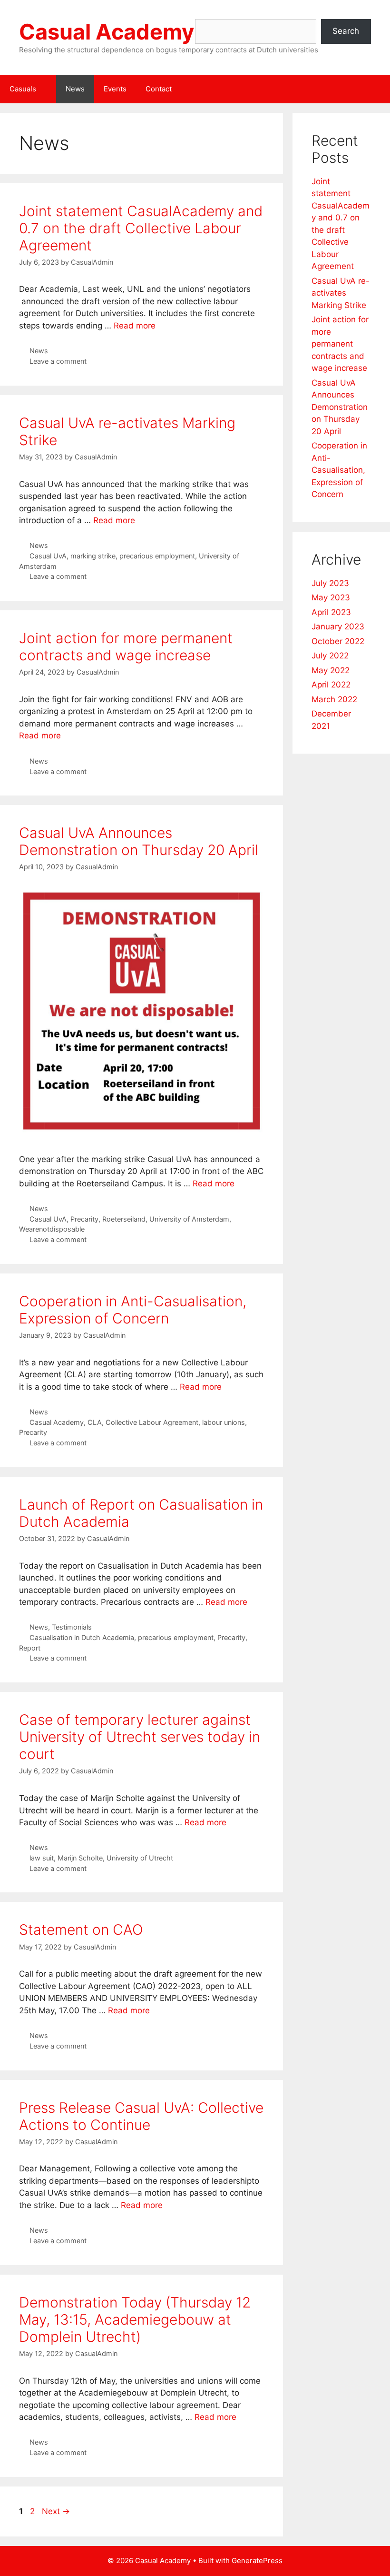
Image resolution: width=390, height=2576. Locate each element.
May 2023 (331, 597)
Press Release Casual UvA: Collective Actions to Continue (141, 2116)
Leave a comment (58, 361)
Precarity (84, 1219)
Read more (135, 326)
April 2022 (331, 685)
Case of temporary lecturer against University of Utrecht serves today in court (140, 1737)
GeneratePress (257, 2561)
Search (346, 31)
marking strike (93, 556)
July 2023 (330, 583)
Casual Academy (107, 32)
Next (56, 2511)
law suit (42, 1858)
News (75, 89)
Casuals (23, 89)
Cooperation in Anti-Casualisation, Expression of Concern (133, 1310)
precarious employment (157, 556)
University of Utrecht (140, 1858)
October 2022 (338, 641)
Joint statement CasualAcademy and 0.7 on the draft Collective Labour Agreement (141, 228)
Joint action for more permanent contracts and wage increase (126, 646)
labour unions (224, 1422)
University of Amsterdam (189, 1219)
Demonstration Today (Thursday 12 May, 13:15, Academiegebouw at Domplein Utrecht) (135, 2319)
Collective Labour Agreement (152, 1422)
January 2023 (338, 627)
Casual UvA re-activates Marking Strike (341, 293)
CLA (95, 1422)
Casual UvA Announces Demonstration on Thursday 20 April (139, 841)
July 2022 (330, 656)
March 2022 (334, 699)
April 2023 (331, 612)
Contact (159, 89)
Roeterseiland (124, 1219)
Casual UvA (48, 556)
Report (30, 1648)
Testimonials (72, 1627)
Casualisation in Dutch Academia (82, 1637)
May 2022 (331, 670)
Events (115, 89)
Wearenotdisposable (52, 1229)
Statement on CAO (81, 1930)
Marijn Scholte (80, 1858)
